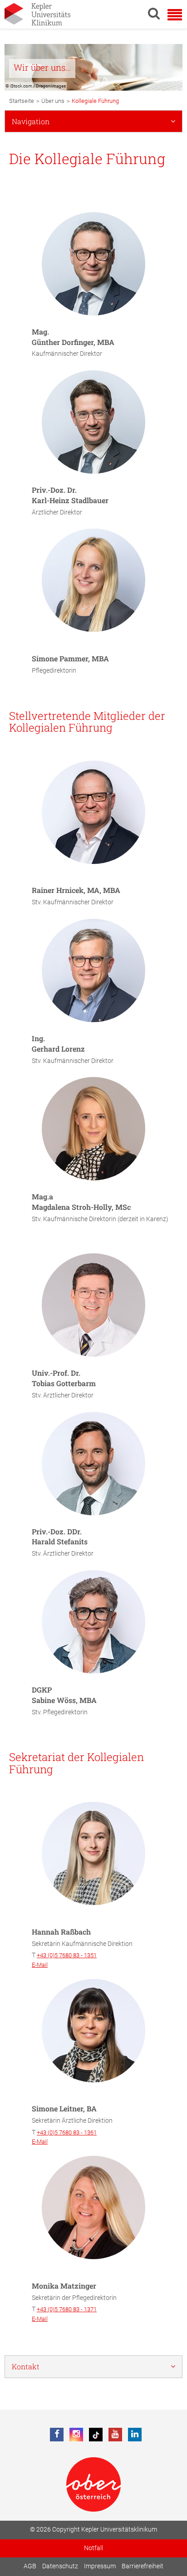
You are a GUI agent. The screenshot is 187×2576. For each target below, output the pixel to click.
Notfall (93, 2548)
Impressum (100, 2566)
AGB (30, 2566)
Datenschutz (60, 2566)
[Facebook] (57, 2435)
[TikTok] (96, 2435)
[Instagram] (76, 2435)
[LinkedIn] (135, 2435)
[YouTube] (115, 2435)
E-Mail (40, 1965)
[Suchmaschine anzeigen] (154, 13)
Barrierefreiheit (143, 2566)
